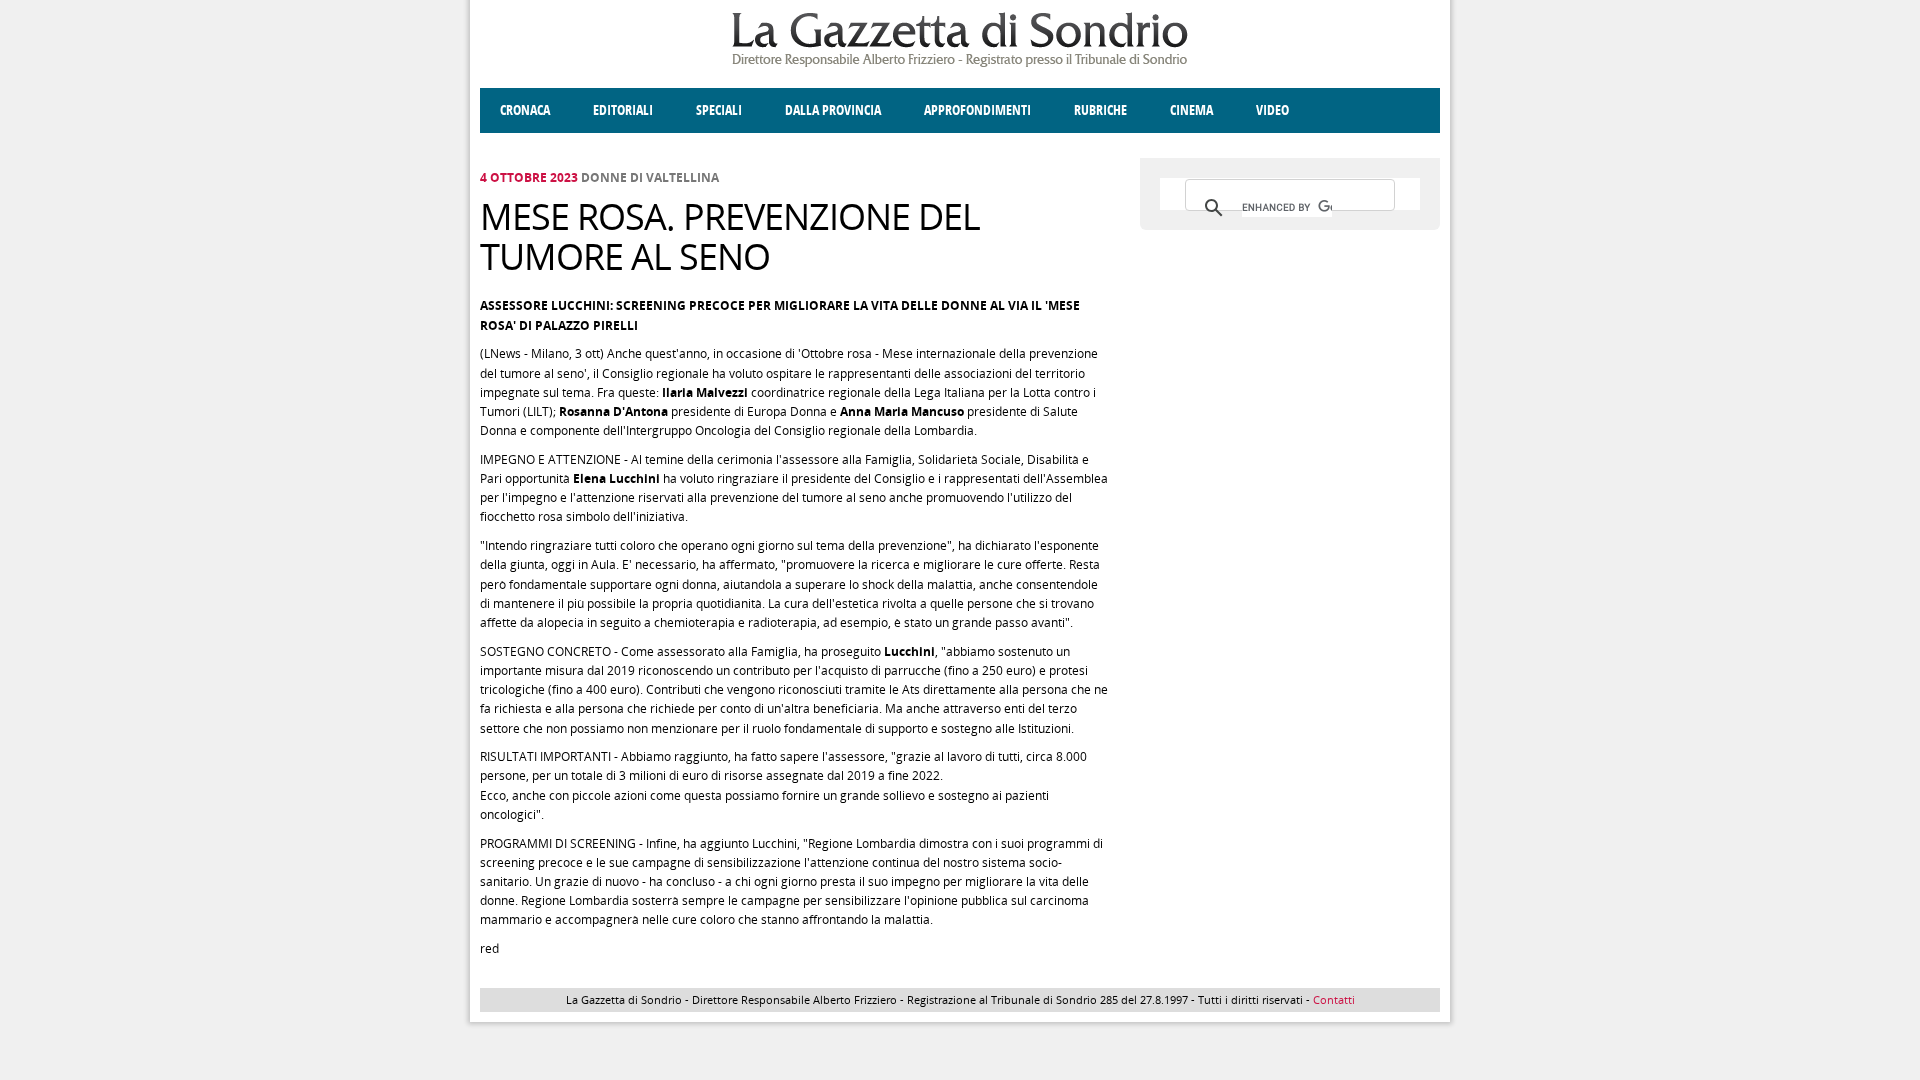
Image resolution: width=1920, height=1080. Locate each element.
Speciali (719, 110)
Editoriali (623, 110)
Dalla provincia (833, 110)
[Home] (960, 63)
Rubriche (1100, 110)
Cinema (1191, 110)
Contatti (1334, 999)
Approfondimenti (977, 110)
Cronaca (525, 110)
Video (1272, 110)
